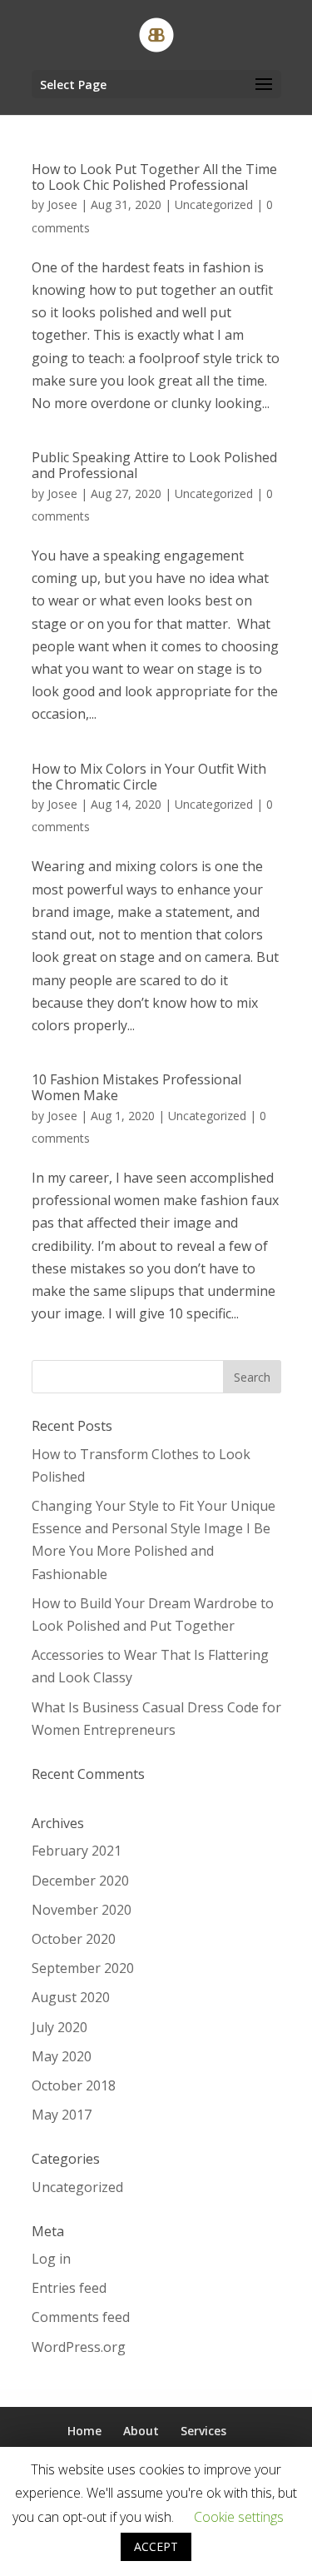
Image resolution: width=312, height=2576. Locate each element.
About (141, 2431)
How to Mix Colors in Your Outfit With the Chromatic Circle (149, 777)
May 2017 (62, 2115)
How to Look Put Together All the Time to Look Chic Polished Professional (154, 177)
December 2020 (80, 1881)
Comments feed (81, 2317)
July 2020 (59, 2027)
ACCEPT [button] (156, 2546)
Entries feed (69, 2288)
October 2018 (74, 2085)
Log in (51, 2259)
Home (84, 2431)
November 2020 (82, 1910)
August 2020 (71, 1997)
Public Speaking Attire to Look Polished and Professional (154, 465)
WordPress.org (79, 2347)
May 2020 (62, 2056)
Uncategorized (214, 204)
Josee (62, 204)
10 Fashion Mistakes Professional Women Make (136, 1087)
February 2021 (77, 1851)
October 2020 (74, 1939)
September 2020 (83, 1968)
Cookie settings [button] (239, 2517)
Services (203, 2431)
